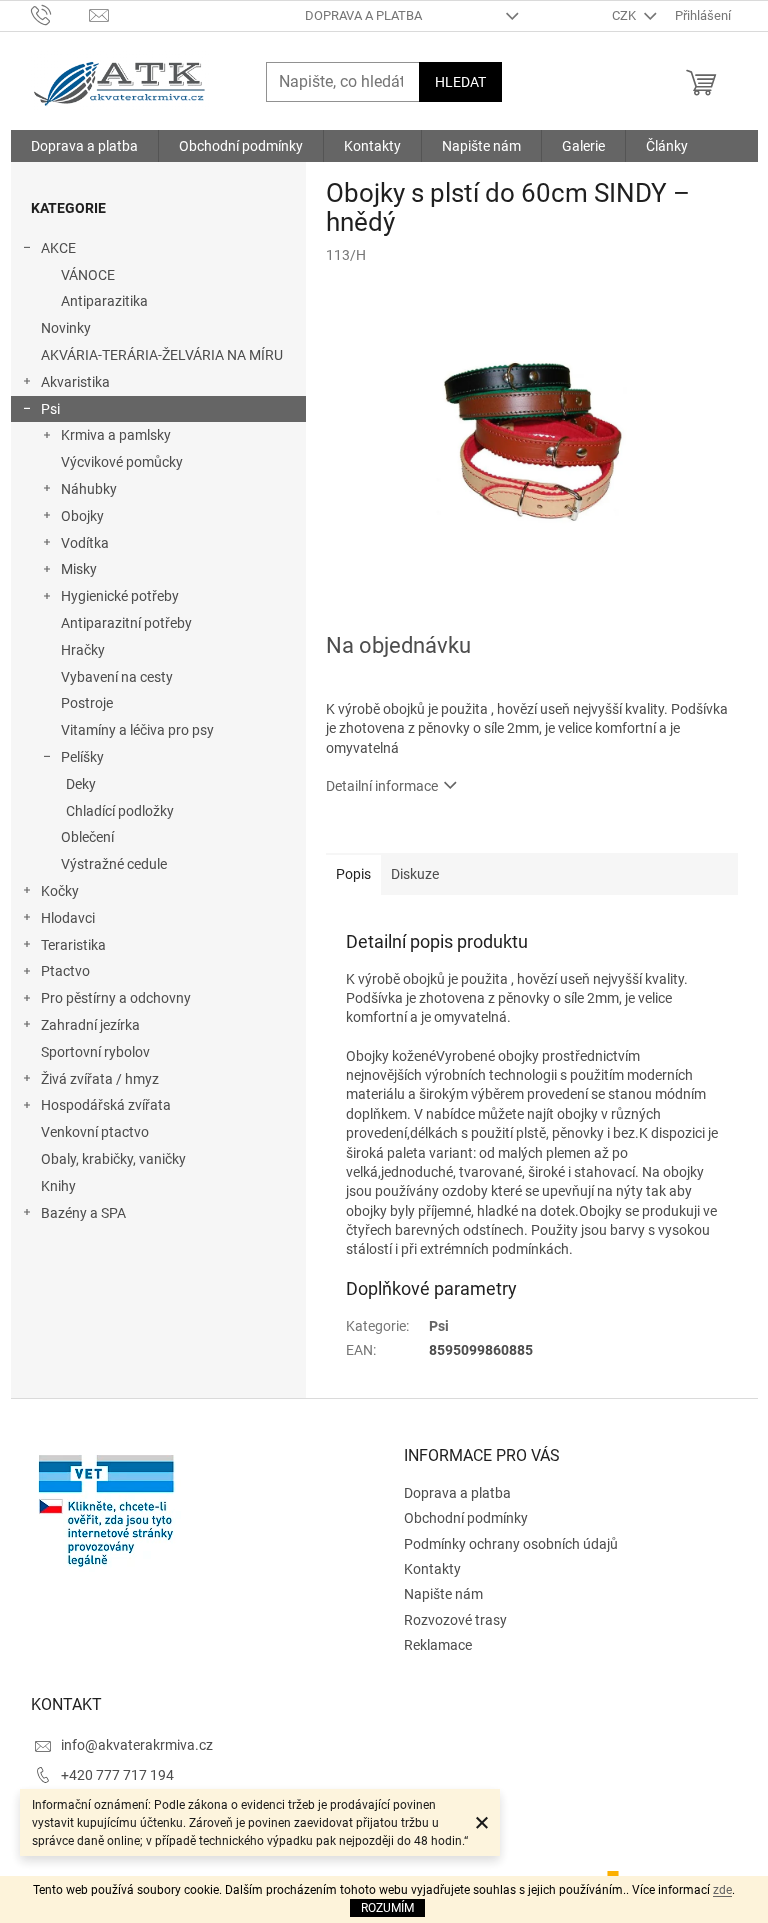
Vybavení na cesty (117, 677)
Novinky (66, 328)
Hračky (83, 650)
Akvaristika (75, 382)
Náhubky (89, 489)
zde (722, 1890)
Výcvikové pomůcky (122, 462)
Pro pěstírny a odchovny (116, 998)
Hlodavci (68, 918)
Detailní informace (382, 786)
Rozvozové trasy (455, 1620)
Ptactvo (65, 971)
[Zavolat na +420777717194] (60, 14)
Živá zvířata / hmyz (100, 1079)
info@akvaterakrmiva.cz (137, 1745)
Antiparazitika (104, 301)
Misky (79, 569)
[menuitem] (84, 146)
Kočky (60, 891)
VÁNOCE (88, 275)
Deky (81, 784)
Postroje (87, 703)
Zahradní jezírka (90, 1025)
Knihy (58, 1186)
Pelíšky (82, 757)
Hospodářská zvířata (106, 1105)
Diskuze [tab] (415, 874)
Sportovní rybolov (95, 1052)
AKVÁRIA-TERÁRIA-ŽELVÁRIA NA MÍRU (162, 355)
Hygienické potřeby (120, 596)
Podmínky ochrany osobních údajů (511, 1544)
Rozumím (387, 1908)
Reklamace (438, 1645)
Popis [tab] (353, 874)
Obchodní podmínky (466, 1518)
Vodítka (85, 543)
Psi (50, 409)
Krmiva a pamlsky (116, 435)
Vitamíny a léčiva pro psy (137, 730)
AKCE (58, 248)
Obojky (82, 516)
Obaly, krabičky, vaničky (113, 1159)
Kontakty (432, 1569)
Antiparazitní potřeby (126, 623)
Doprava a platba (363, 15)
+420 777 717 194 (117, 1775)
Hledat (460, 82)
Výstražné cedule (114, 864)
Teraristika (73, 945)
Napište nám (443, 1594)
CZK (625, 15)
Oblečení (87, 837)
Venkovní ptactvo (95, 1132)
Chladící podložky (120, 811)
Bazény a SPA (83, 1213)
